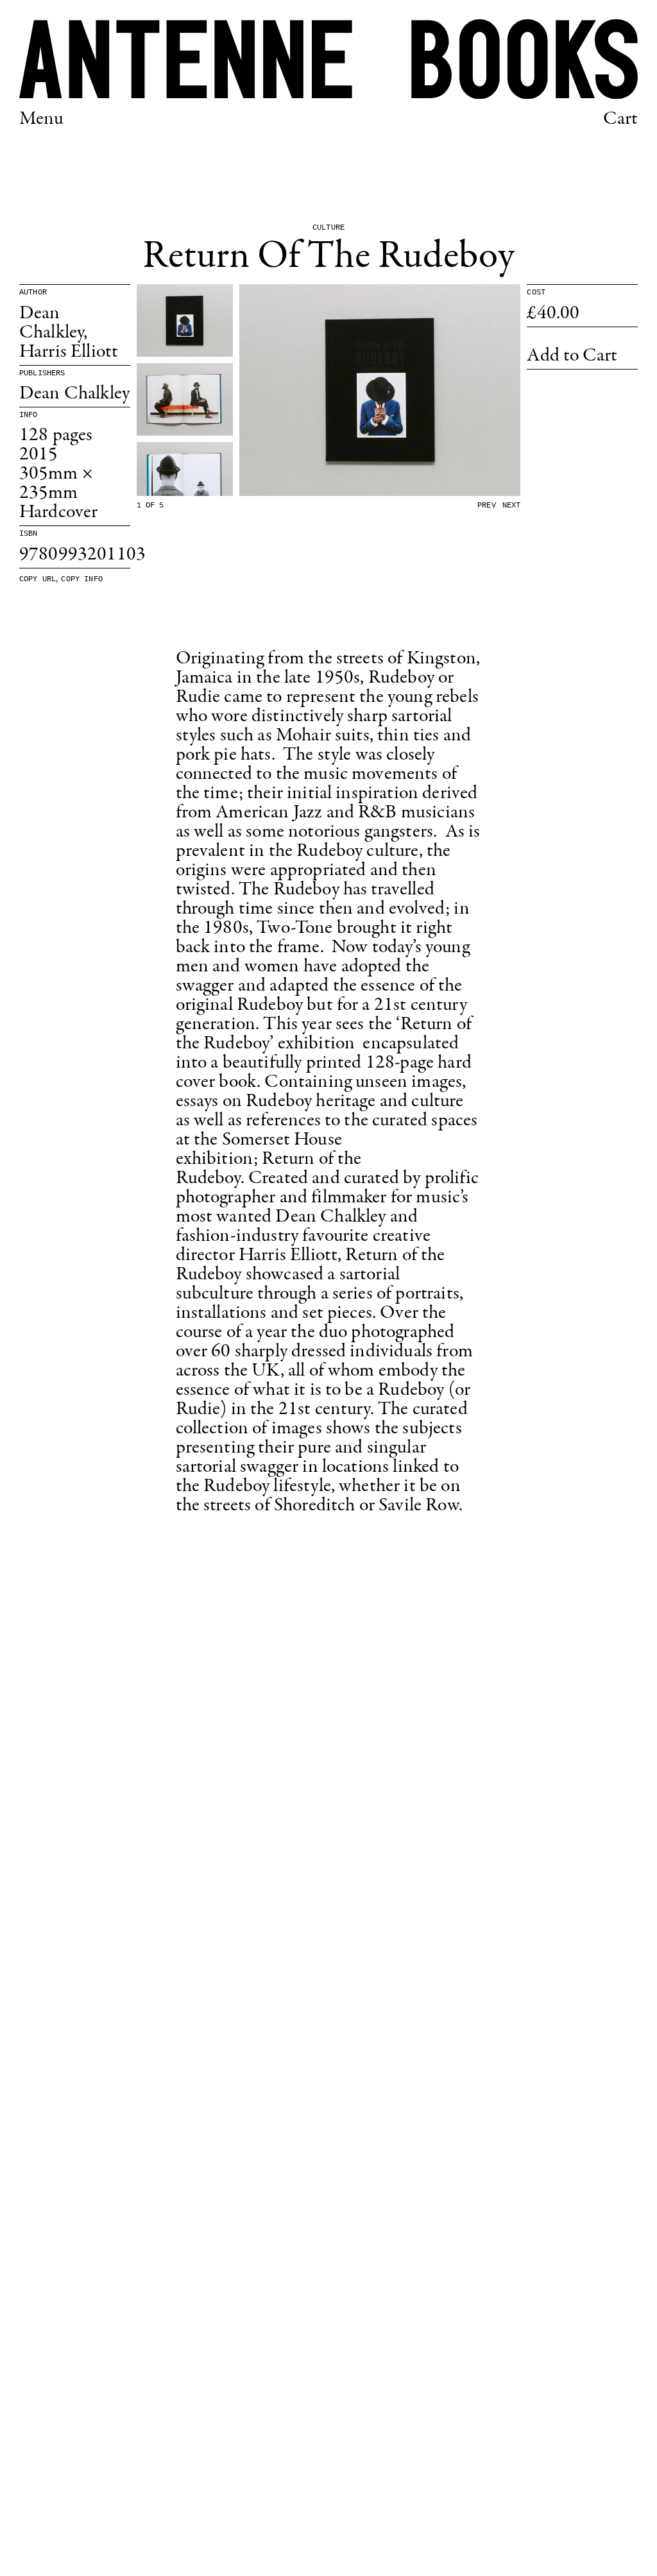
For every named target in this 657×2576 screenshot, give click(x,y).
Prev (487, 506)
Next (512, 506)
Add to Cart (572, 356)
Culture (328, 228)
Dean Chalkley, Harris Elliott (69, 333)
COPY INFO (81, 579)
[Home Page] (328, 59)
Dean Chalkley (74, 394)
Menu (42, 119)
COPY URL (38, 579)
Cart (620, 119)
